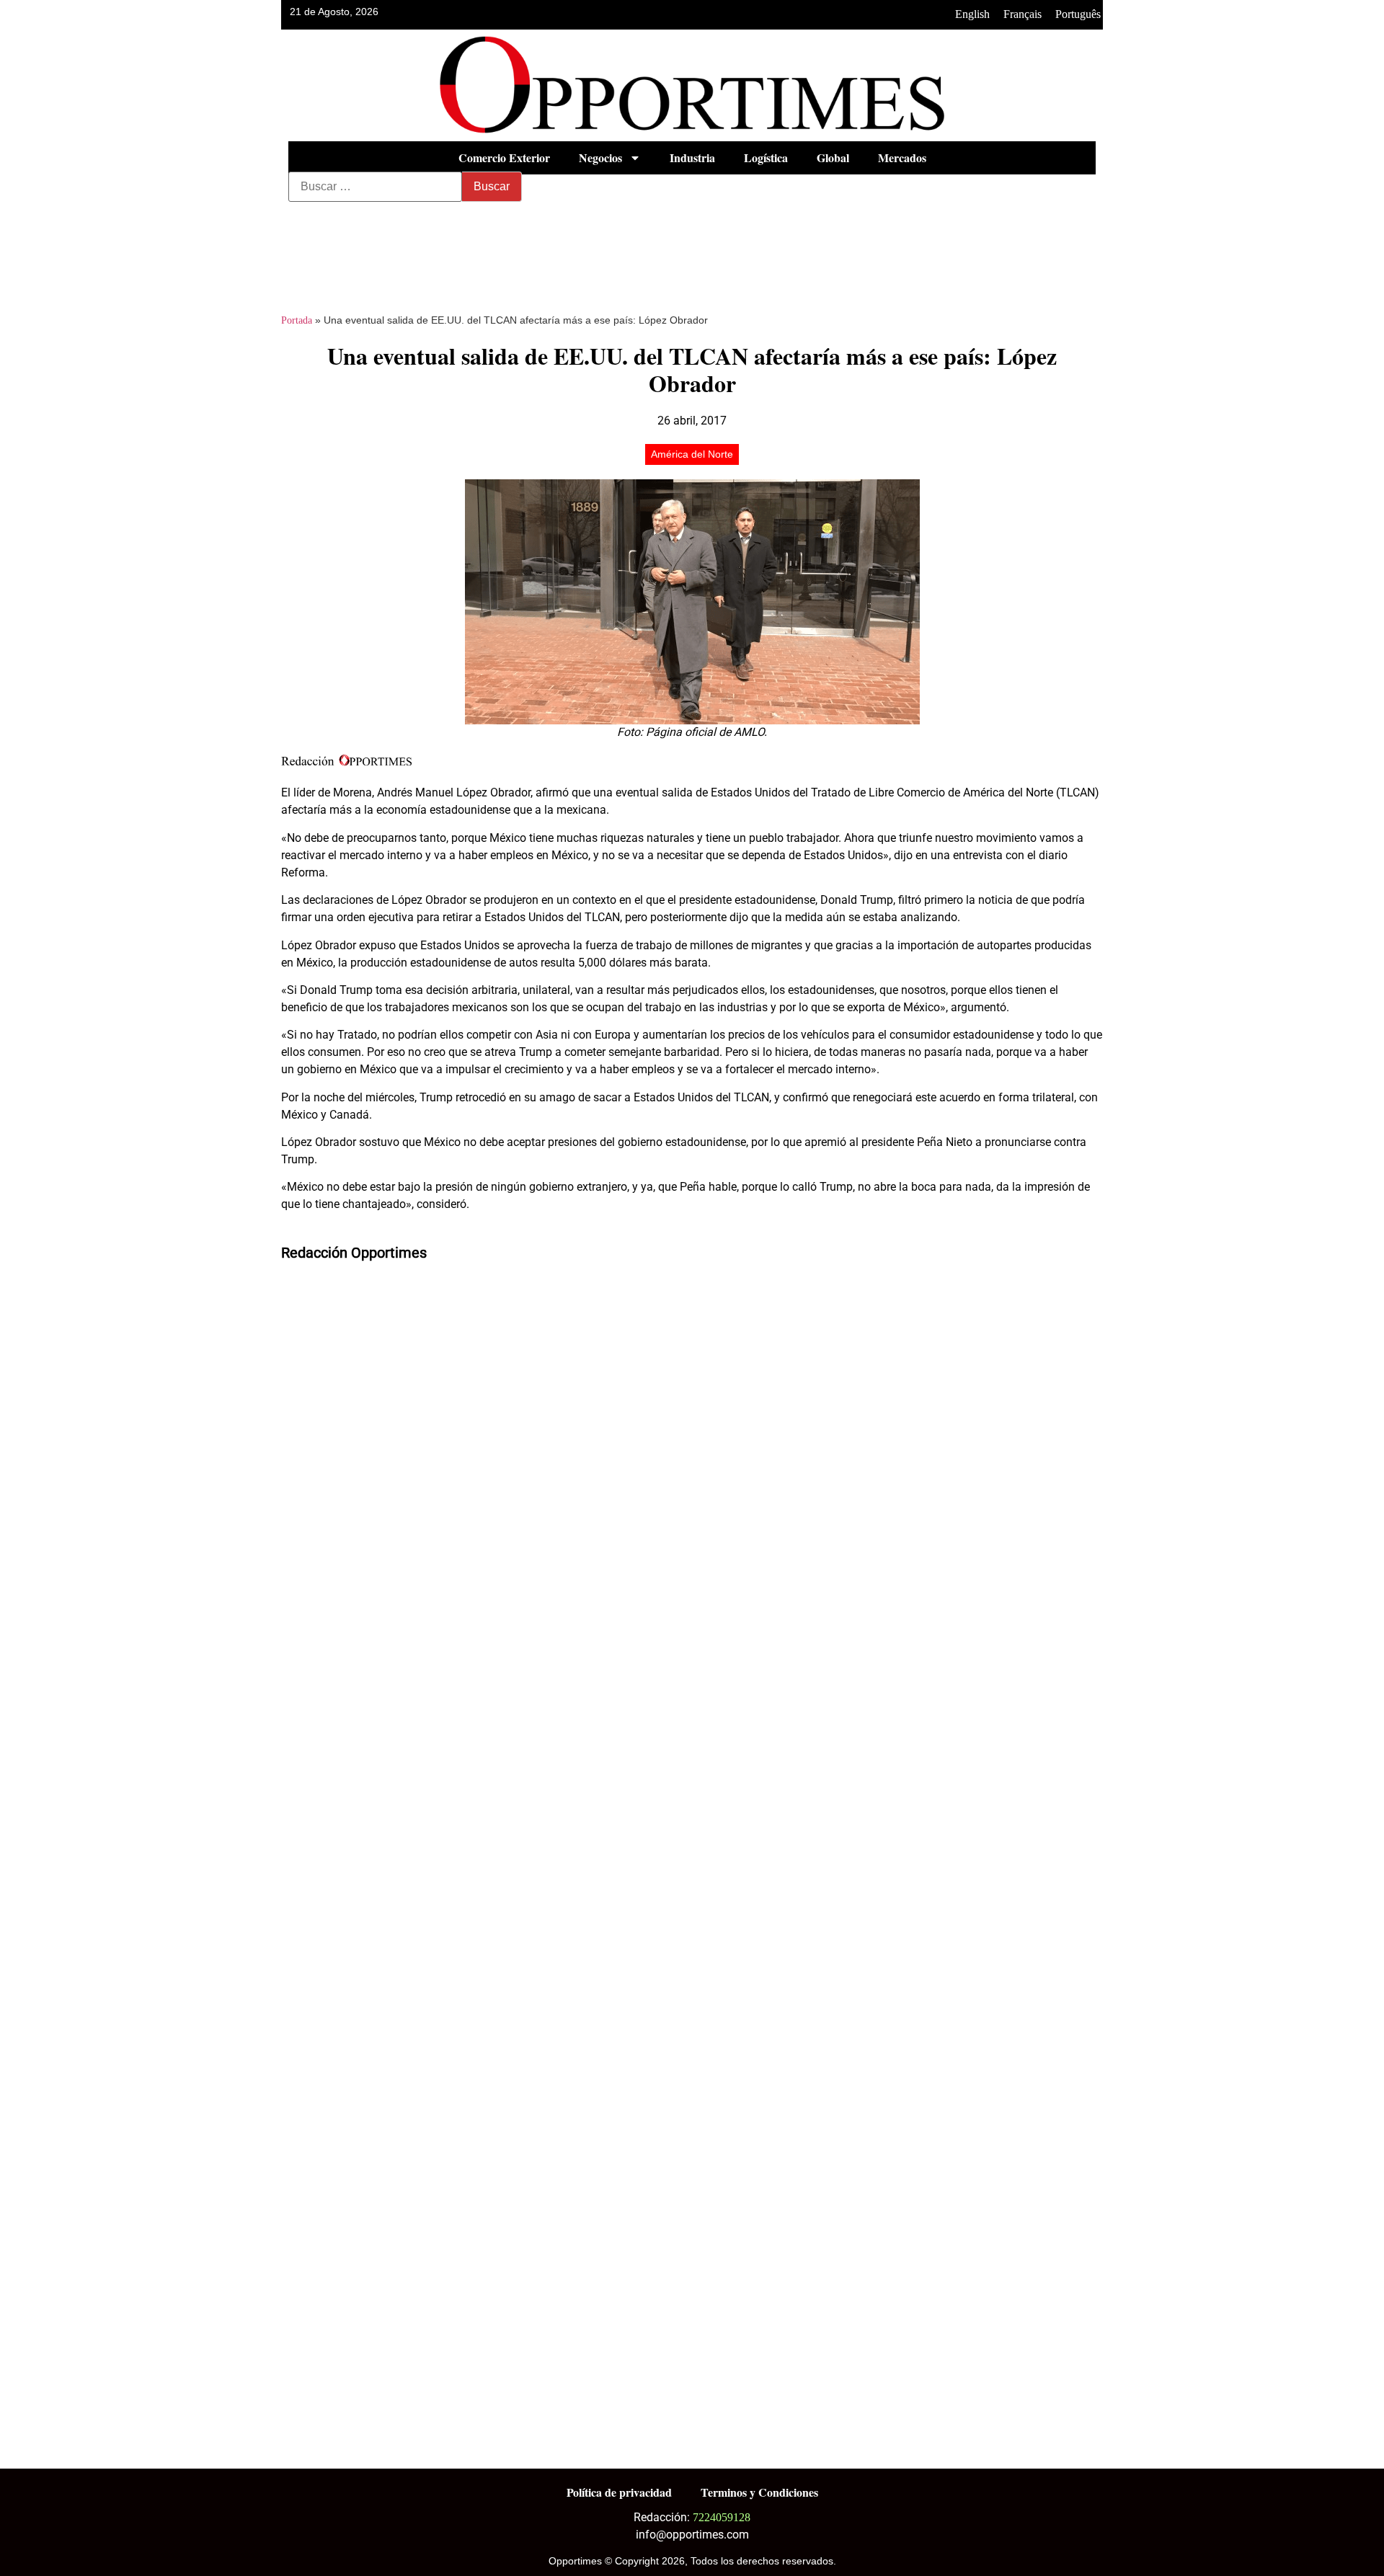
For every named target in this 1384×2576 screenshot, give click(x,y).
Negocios (600, 157)
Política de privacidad (619, 2492)
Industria (692, 157)
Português (1078, 14)
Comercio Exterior (504, 157)
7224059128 (722, 2517)
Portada (297, 320)
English (972, 14)
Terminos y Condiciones (759, 2492)
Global (833, 157)
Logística (766, 157)
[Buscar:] (375, 187)
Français (1023, 14)
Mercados (902, 157)
